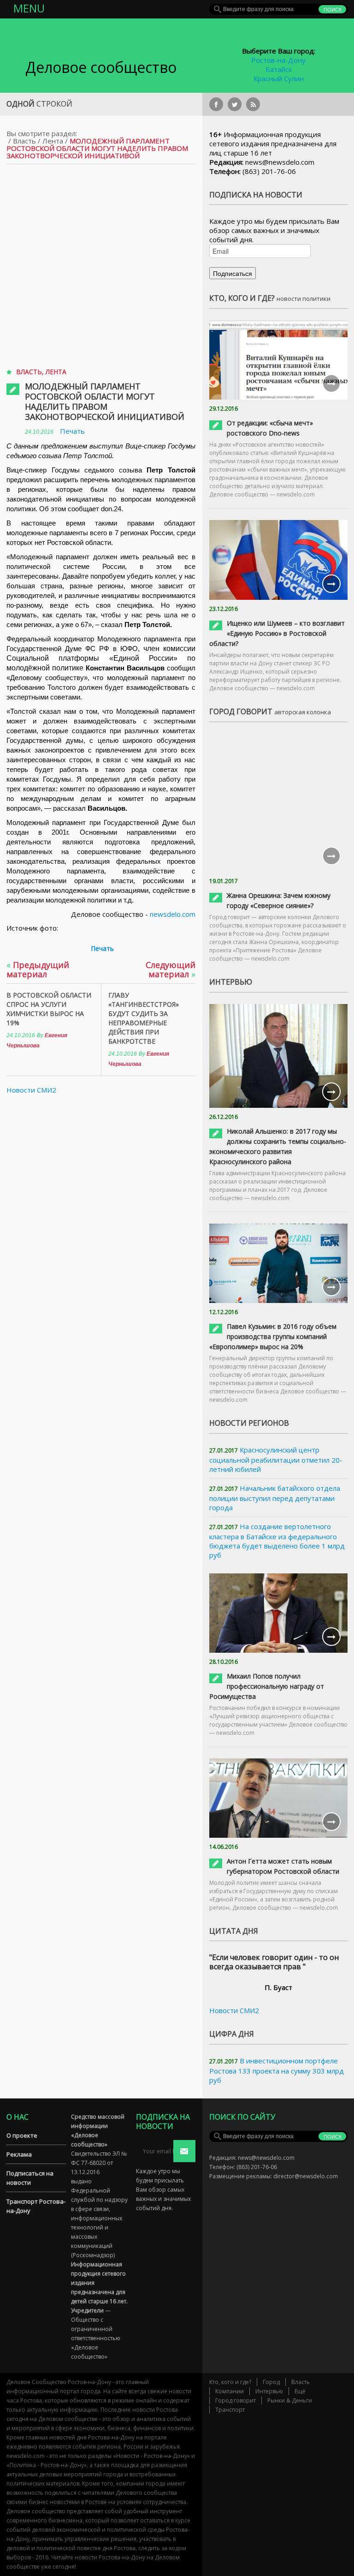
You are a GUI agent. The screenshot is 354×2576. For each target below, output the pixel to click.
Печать (72, 431)
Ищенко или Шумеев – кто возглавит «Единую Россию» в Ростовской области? (277, 633)
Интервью (269, 2391)
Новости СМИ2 (31, 1090)
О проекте (22, 2135)
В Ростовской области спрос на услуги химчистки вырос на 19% (49, 1009)
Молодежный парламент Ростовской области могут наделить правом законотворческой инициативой (105, 401)
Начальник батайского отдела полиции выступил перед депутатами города (275, 1498)
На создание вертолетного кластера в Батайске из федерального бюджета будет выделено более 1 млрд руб (277, 1541)
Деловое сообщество (101, 67)
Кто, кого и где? (230, 2382)
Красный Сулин (279, 78)
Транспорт (230, 2410)
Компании (230, 2391)
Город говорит (236, 2400)
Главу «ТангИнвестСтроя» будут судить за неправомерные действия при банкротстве (144, 1018)
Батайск (279, 69)
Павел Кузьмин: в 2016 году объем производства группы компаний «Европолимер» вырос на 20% (273, 1336)
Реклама (19, 2154)
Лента (53, 141)
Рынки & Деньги (290, 2400)
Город (271, 2382)
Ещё (300, 2391)
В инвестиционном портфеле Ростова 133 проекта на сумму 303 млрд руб (277, 2070)
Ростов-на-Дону (278, 60)
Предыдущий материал (38, 969)
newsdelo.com (173, 914)
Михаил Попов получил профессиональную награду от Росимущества (267, 1686)
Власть (24, 141)
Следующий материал (171, 969)
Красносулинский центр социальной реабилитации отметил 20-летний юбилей (276, 1459)
